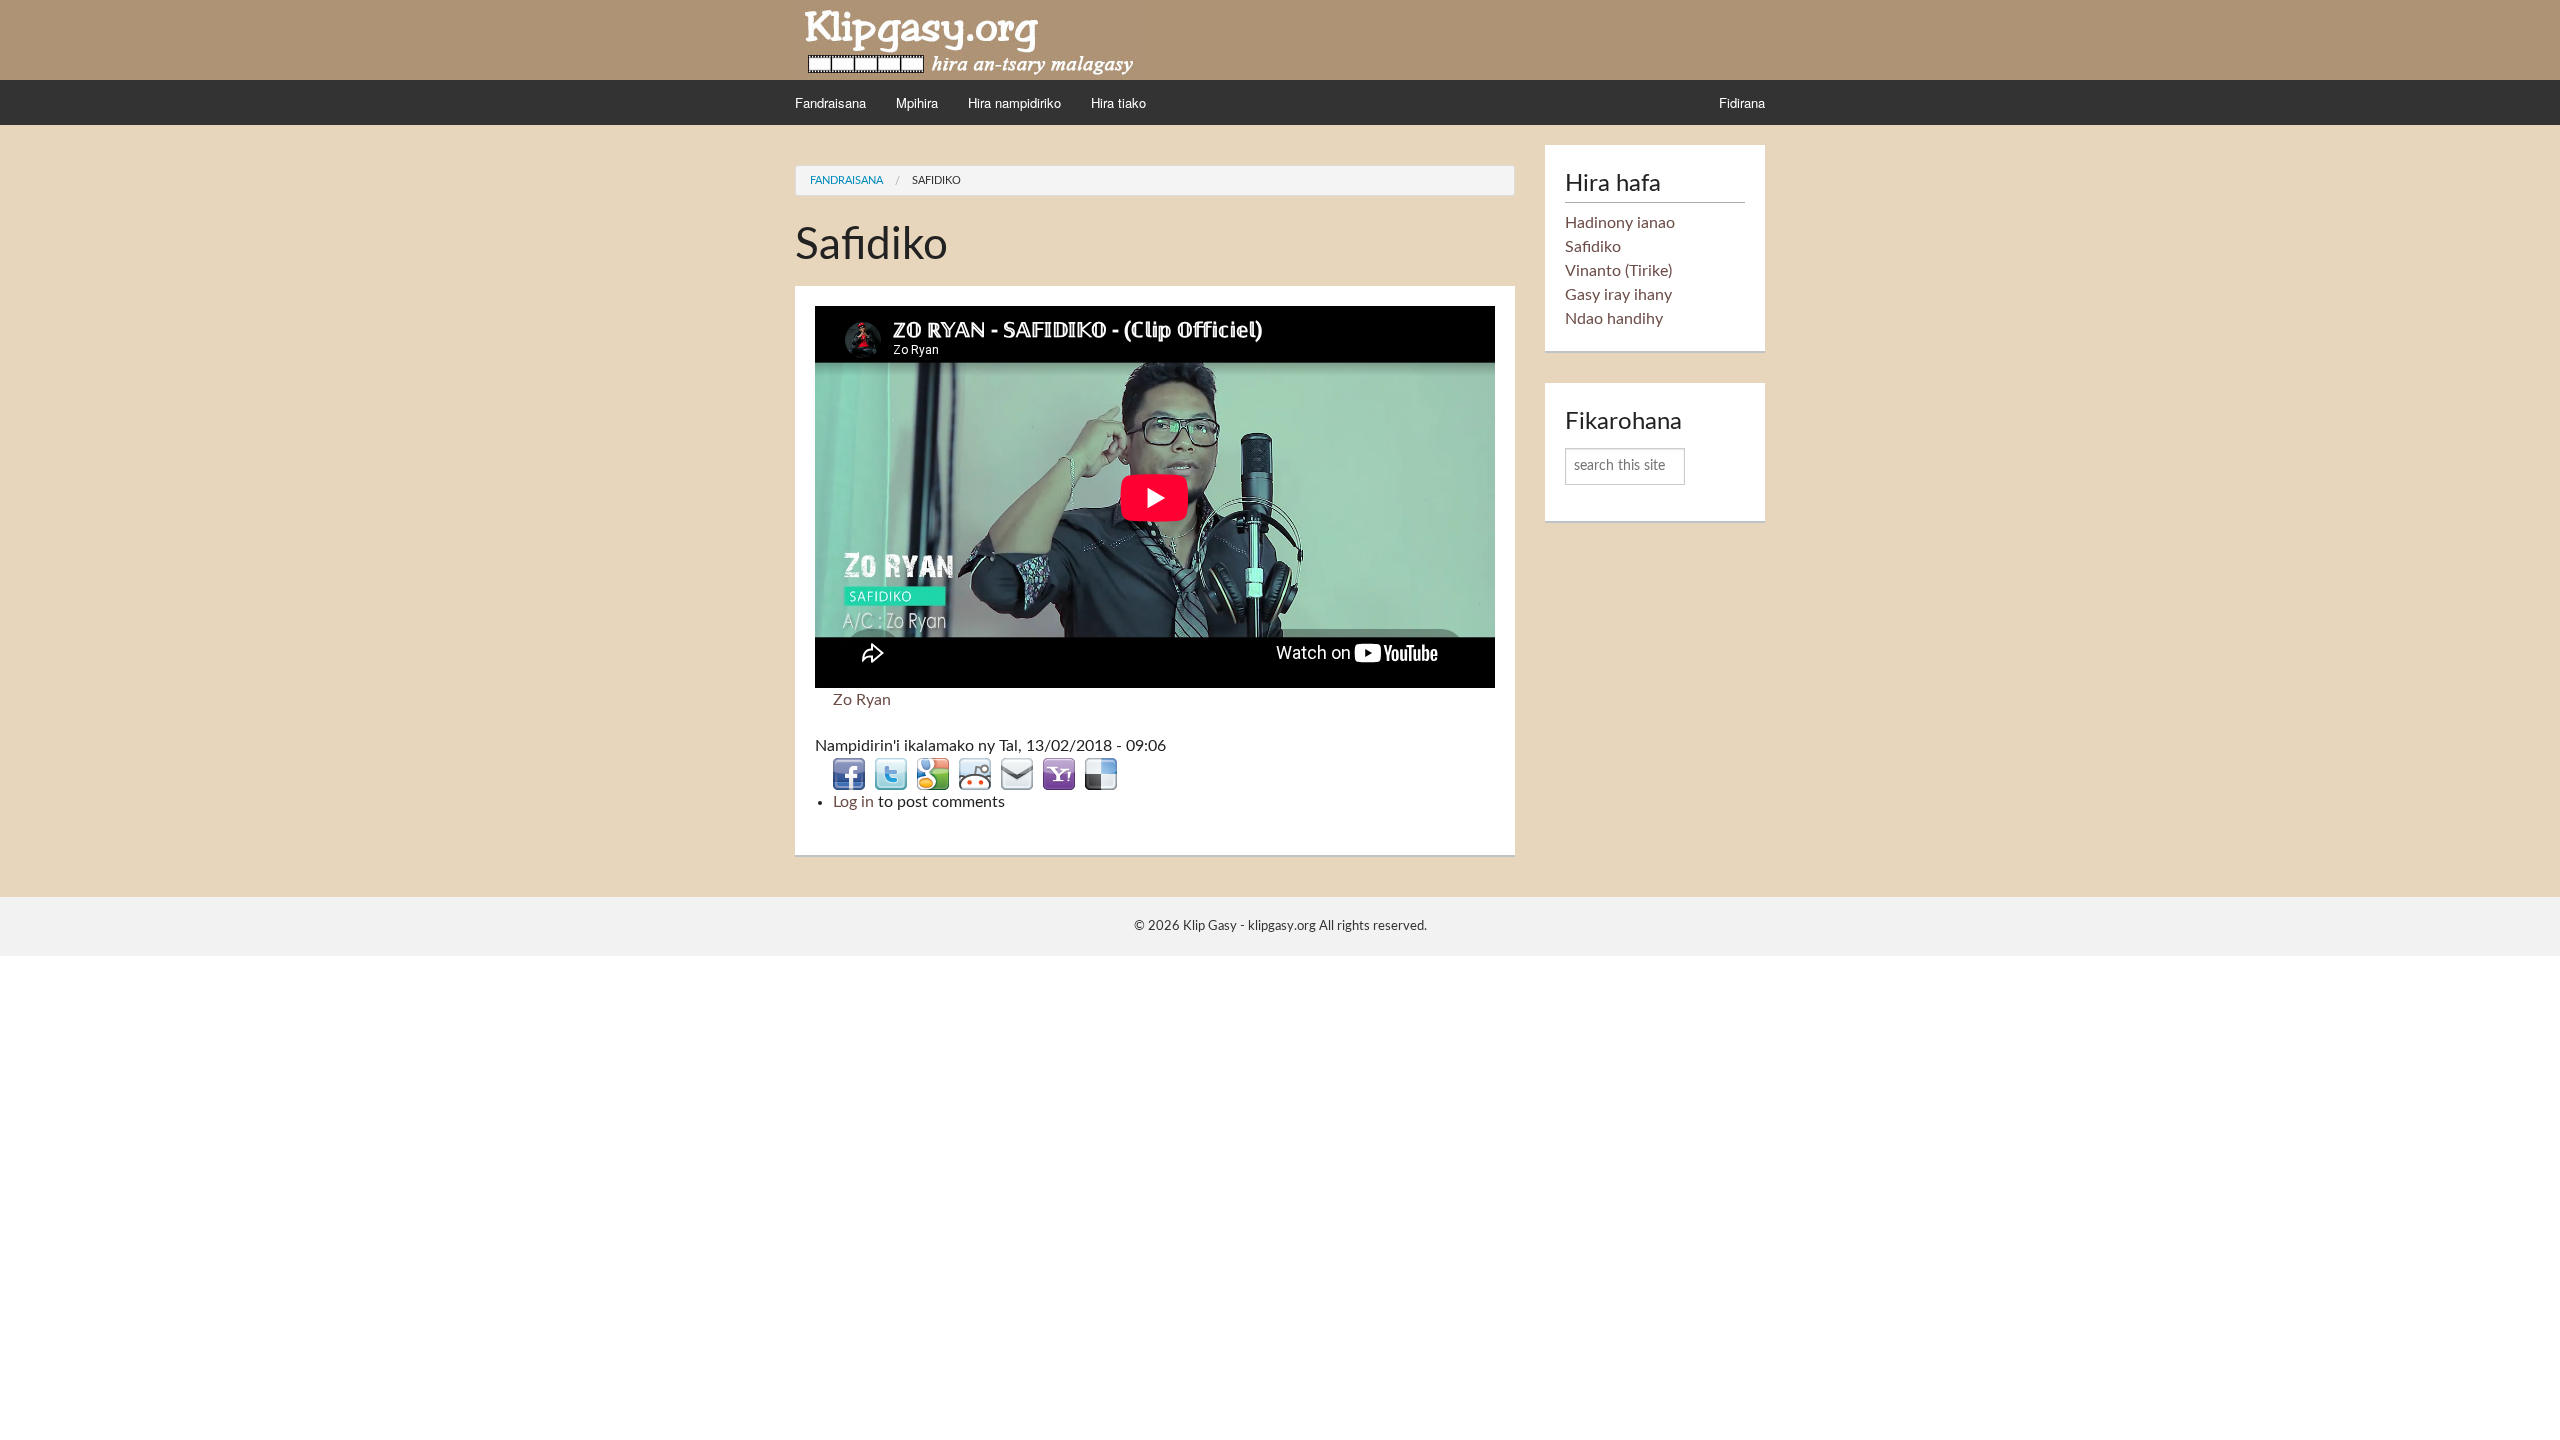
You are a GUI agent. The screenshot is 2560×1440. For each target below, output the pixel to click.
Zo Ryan (862, 700)
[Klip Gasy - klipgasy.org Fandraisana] (970, 39)
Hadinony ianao (1620, 223)
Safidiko (936, 180)
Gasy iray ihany (1618, 295)
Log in (853, 802)
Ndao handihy (1614, 319)
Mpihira (917, 102)
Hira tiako (1118, 102)
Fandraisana (830, 102)
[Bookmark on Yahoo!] (1059, 773)
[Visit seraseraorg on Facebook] (849, 773)
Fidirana (1742, 102)
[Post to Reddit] (975, 773)
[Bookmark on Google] (933, 773)
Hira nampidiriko (1014, 102)
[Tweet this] (891, 773)
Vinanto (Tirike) (1618, 271)
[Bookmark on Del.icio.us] (1101, 773)
